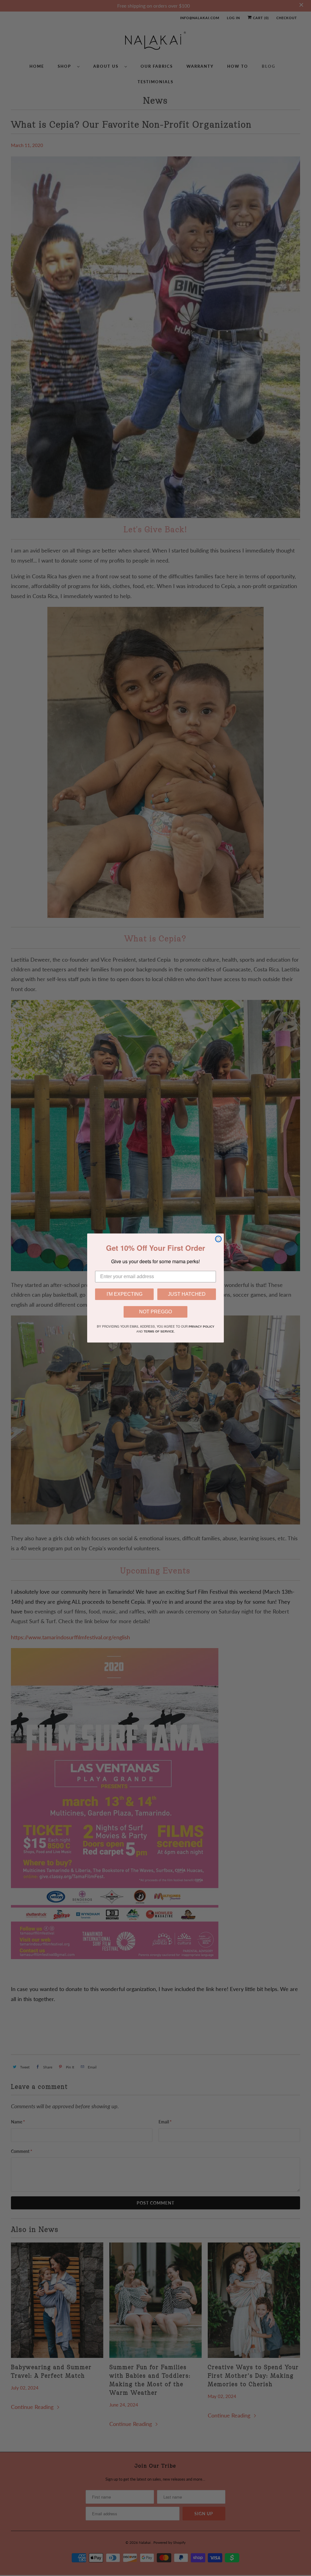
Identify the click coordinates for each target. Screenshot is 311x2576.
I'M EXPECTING (125, 1294)
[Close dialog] (218, 1239)
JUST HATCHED (187, 1294)
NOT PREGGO (155, 1312)
